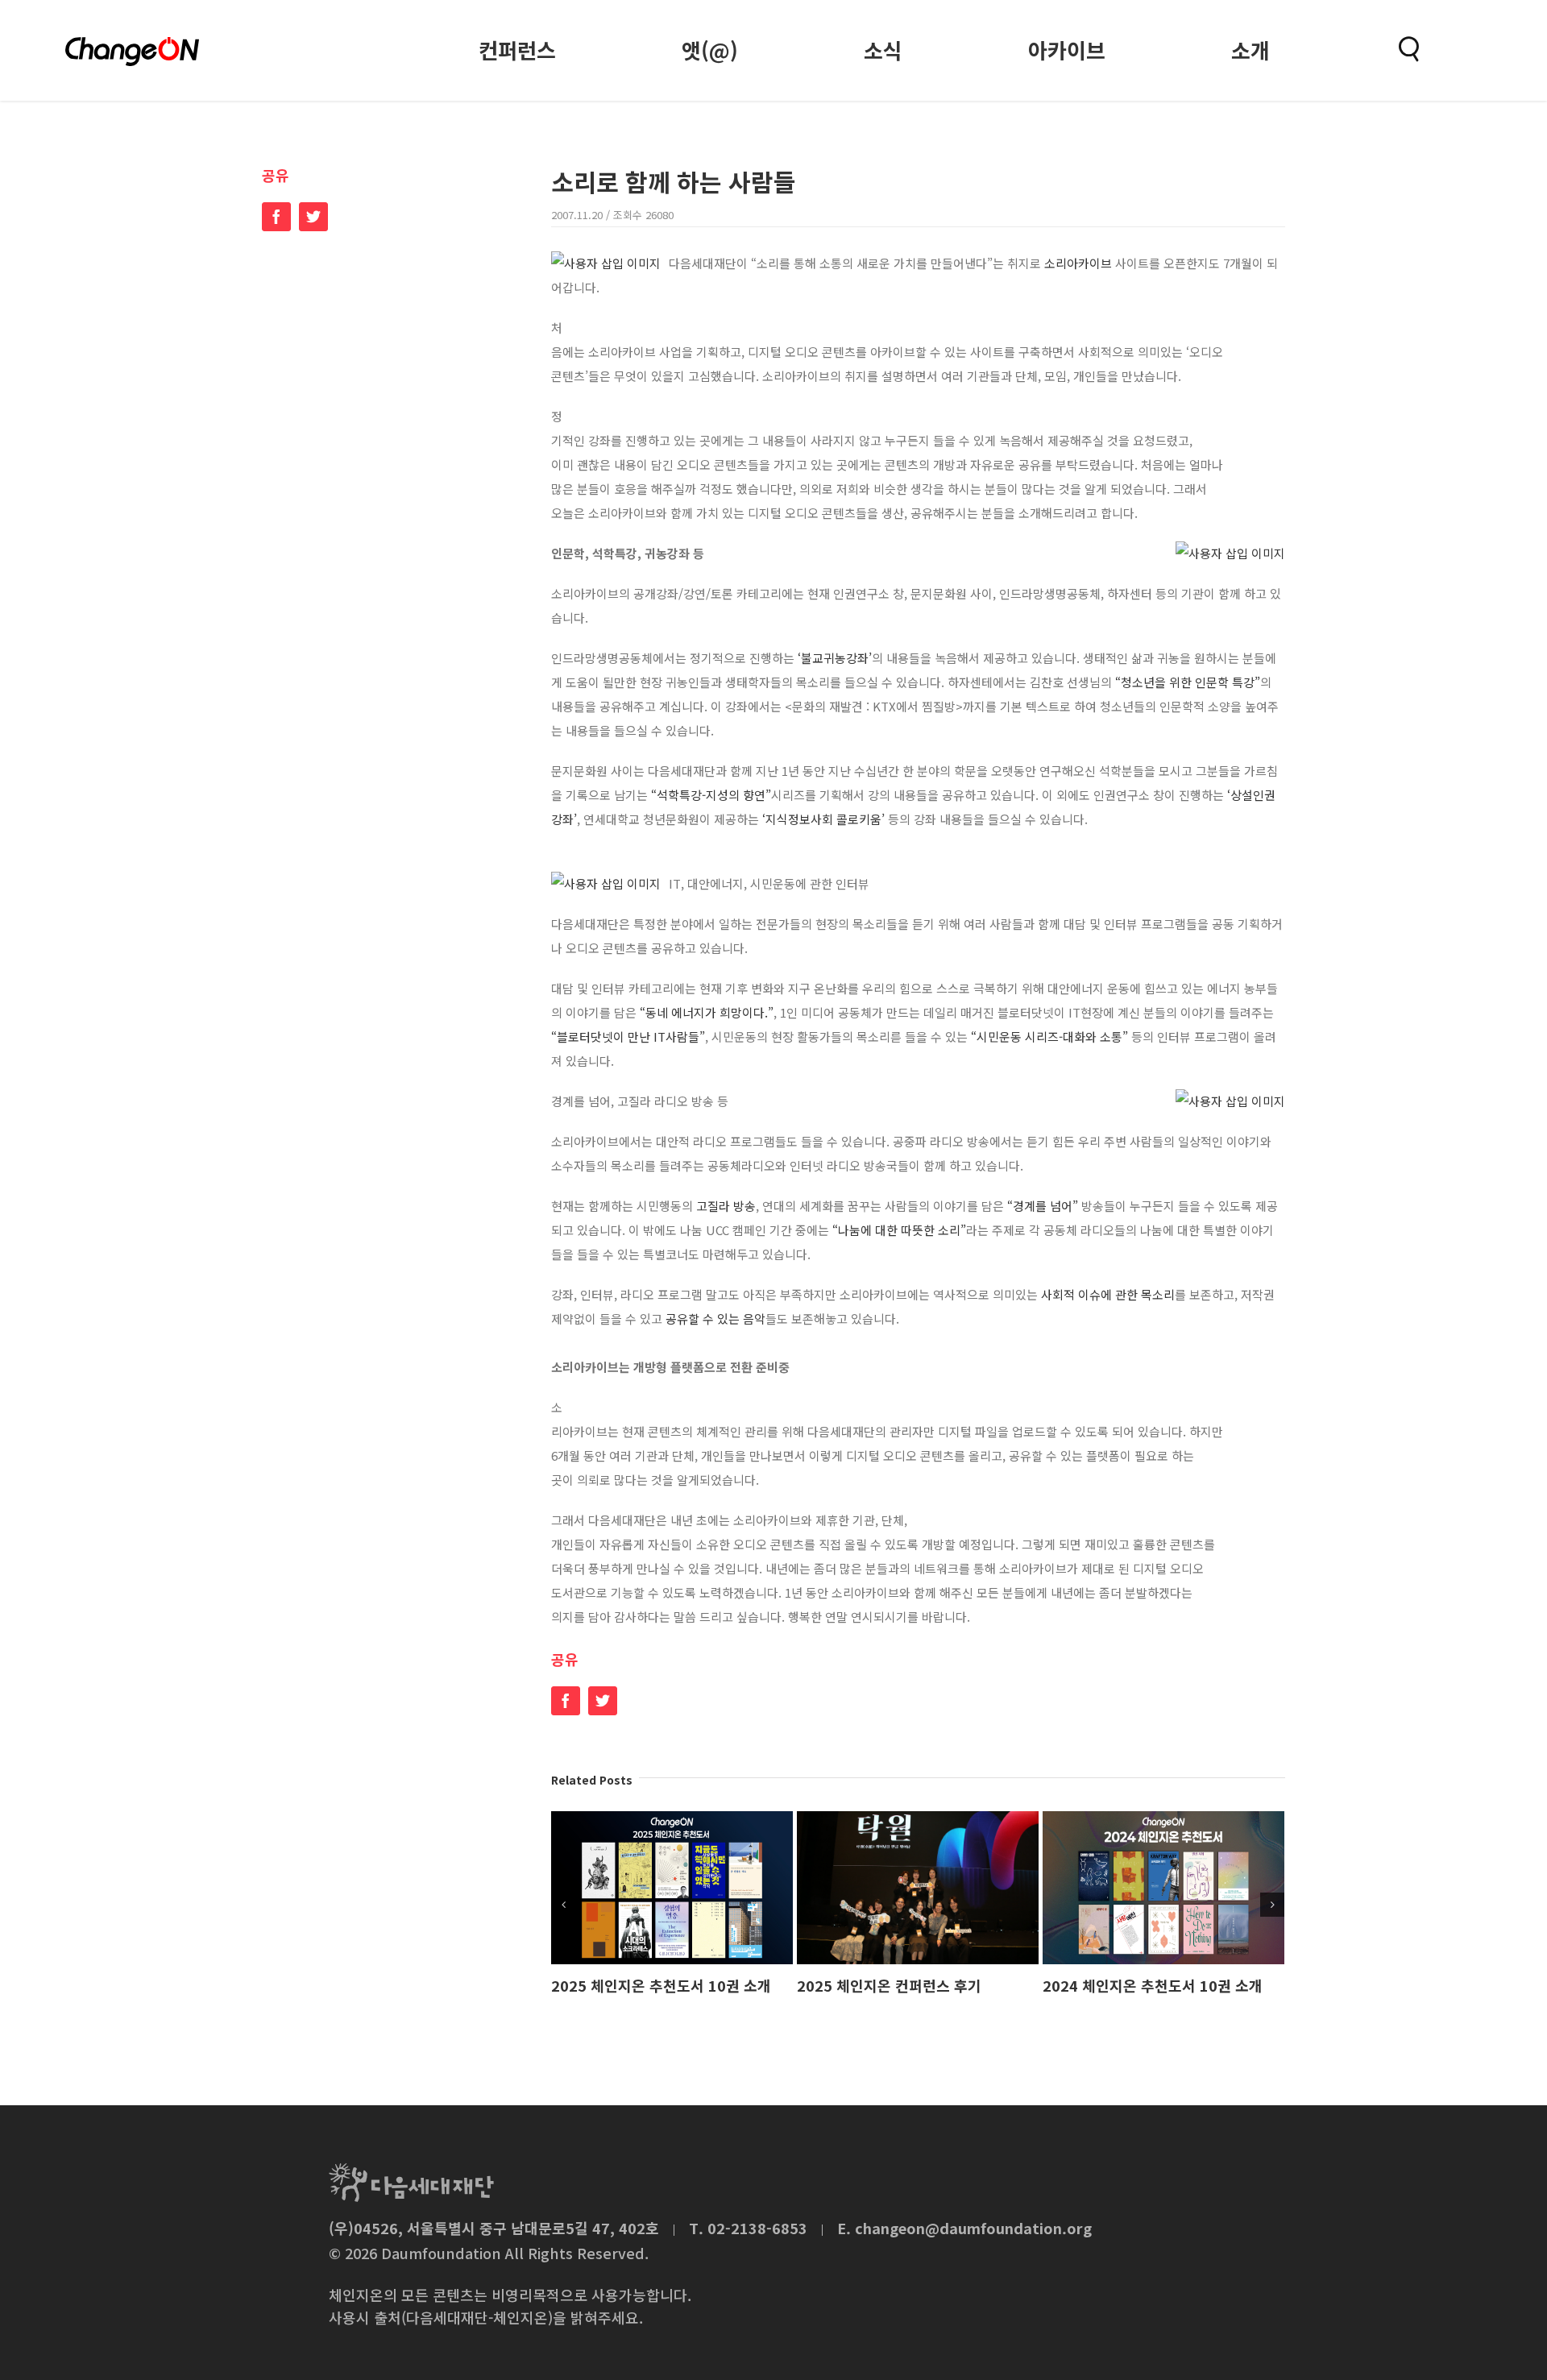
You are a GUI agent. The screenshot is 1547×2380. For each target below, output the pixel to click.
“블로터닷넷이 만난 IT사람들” (628, 1037)
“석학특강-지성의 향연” (711, 795)
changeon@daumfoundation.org (973, 2228)
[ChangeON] (132, 52)
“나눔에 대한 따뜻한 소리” (899, 1230)
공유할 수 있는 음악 (715, 1319)
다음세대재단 (411, 2183)
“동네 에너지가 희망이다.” (707, 1012)
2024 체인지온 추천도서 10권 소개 (1153, 1985)
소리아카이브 (1080, 263)
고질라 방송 (726, 1206)
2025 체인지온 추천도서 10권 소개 (661, 1985)
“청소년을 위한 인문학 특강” (1188, 682)
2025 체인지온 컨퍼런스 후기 (889, 1985)
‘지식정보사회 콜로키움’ (825, 819)
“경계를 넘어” (1043, 1206)
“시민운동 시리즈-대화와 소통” (1049, 1037)
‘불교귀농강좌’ (835, 658)
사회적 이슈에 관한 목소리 (1108, 1294)
